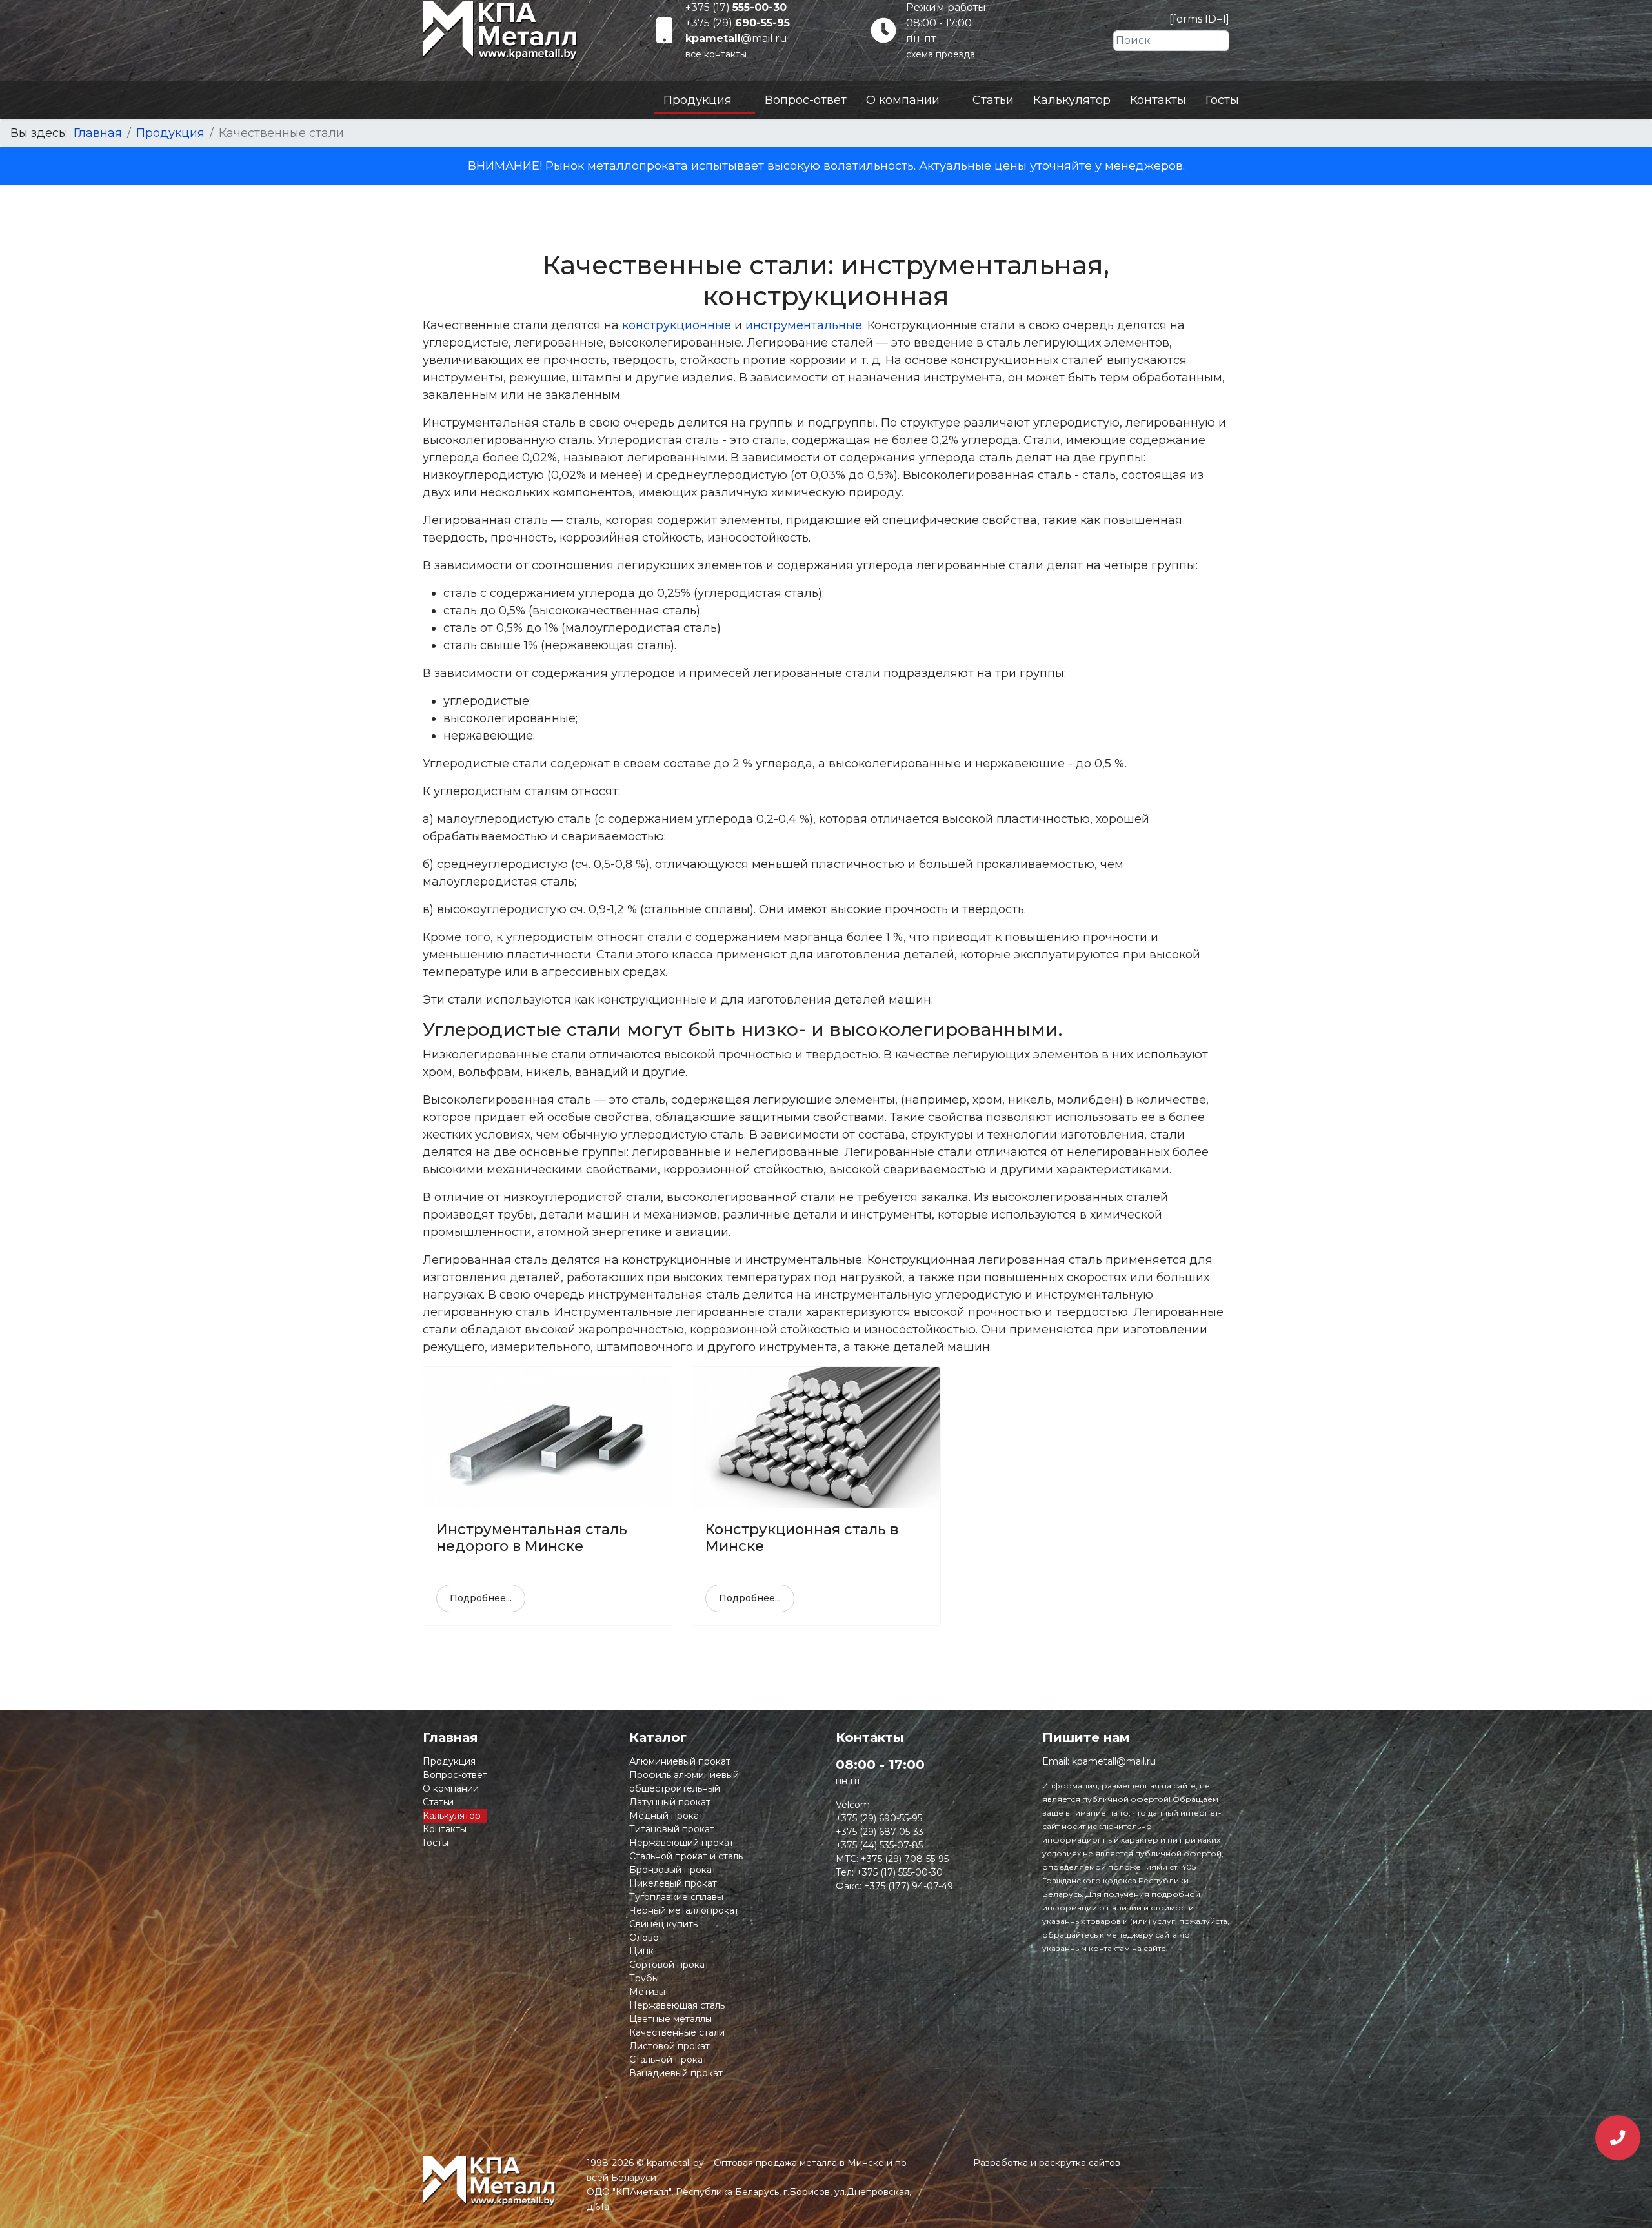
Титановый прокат (672, 1829)
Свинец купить (663, 1924)
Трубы (644, 1978)
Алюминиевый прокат (680, 1761)
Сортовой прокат (669, 1965)
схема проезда (941, 54)
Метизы (647, 1992)
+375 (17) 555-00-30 (900, 1872)
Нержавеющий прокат (681, 1843)
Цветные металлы (670, 2019)
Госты (1222, 100)
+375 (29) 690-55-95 (879, 1818)
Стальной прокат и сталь (686, 1856)
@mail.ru (736, 38)
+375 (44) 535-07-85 (879, 1845)
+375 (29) (738, 23)
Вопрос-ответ (806, 100)
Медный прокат (666, 1816)
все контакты (716, 54)
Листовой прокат (670, 2046)
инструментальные (804, 325)
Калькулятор (1072, 100)
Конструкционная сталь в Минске (802, 1538)
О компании (903, 100)
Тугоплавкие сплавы (676, 1897)
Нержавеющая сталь (677, 2005)
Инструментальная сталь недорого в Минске (532, 1538)
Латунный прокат (670, 1802)
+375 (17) (736, 7)
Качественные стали (677, 2032)
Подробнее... (481, 1598)
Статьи (993, 100)
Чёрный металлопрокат (684, 1910)
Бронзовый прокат (673, 1870)
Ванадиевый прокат (676, 2073)
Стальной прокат (668, 2060)
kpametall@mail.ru (1114, 1761)
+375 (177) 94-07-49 (909, 1886)
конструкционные (677, 325)
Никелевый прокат (673, 1883)
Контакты (1158, 100)
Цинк (641, 1951)
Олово (644, 1938)
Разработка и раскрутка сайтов (1047, 2163)
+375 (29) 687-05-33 (880, 1832)
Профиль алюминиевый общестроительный (684, 1782)
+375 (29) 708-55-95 (905, 1859)
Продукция (698, 100)
